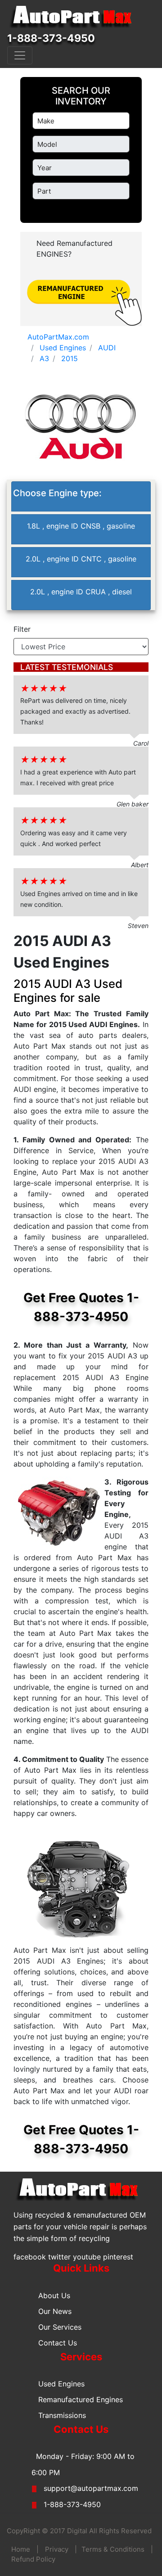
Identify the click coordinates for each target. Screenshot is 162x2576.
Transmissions (62, 2415)
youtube (87, 2257)
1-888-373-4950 (51, 38)
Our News (55, 2311)
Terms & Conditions (113, 2549)
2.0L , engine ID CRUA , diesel (81, 592)
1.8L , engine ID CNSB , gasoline (81, 526)
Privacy (57, 2549)
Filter (22, 629)
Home (21, 2549)
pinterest (118, 2257)
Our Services (60, 2327)
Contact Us (58, 2343)
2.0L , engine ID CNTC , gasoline (81, 559)
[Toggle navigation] (20, 55)
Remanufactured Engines (81, 2399)
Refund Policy (33, 2559)
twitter (59, 2257)
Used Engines (61, 2384)
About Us (54, 2295)
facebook (30, 2257)
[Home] (75, 17)
